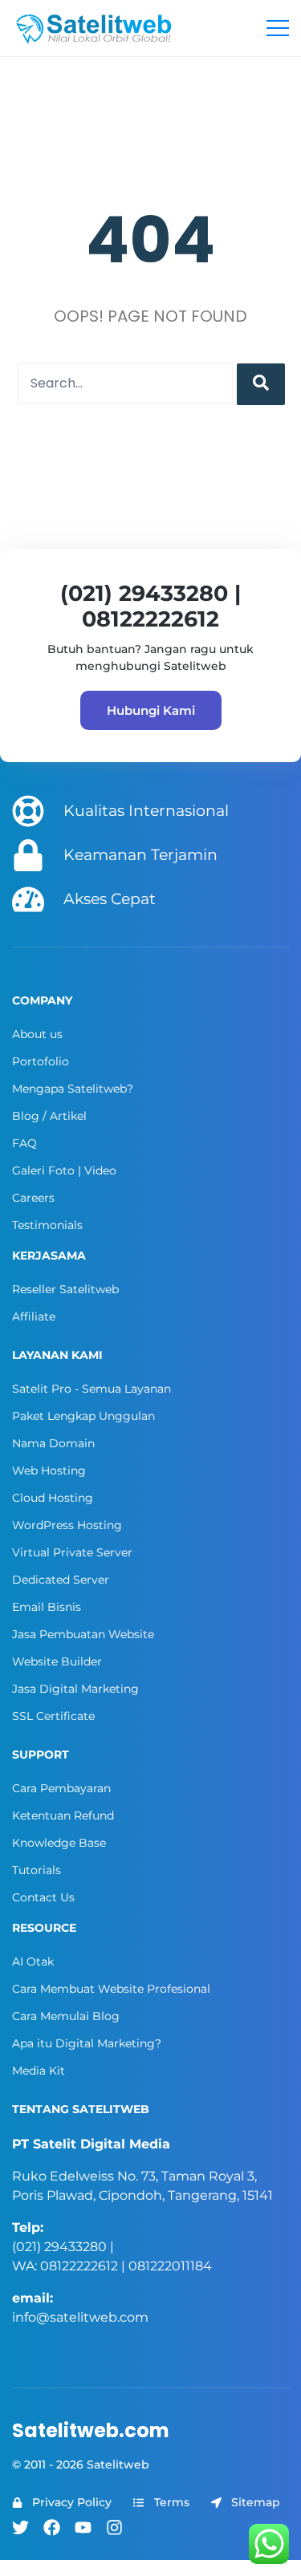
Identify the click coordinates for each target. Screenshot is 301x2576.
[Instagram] (114, 2527)
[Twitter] (20, 2527)
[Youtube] (83, 2527)
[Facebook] (52, 2527)
